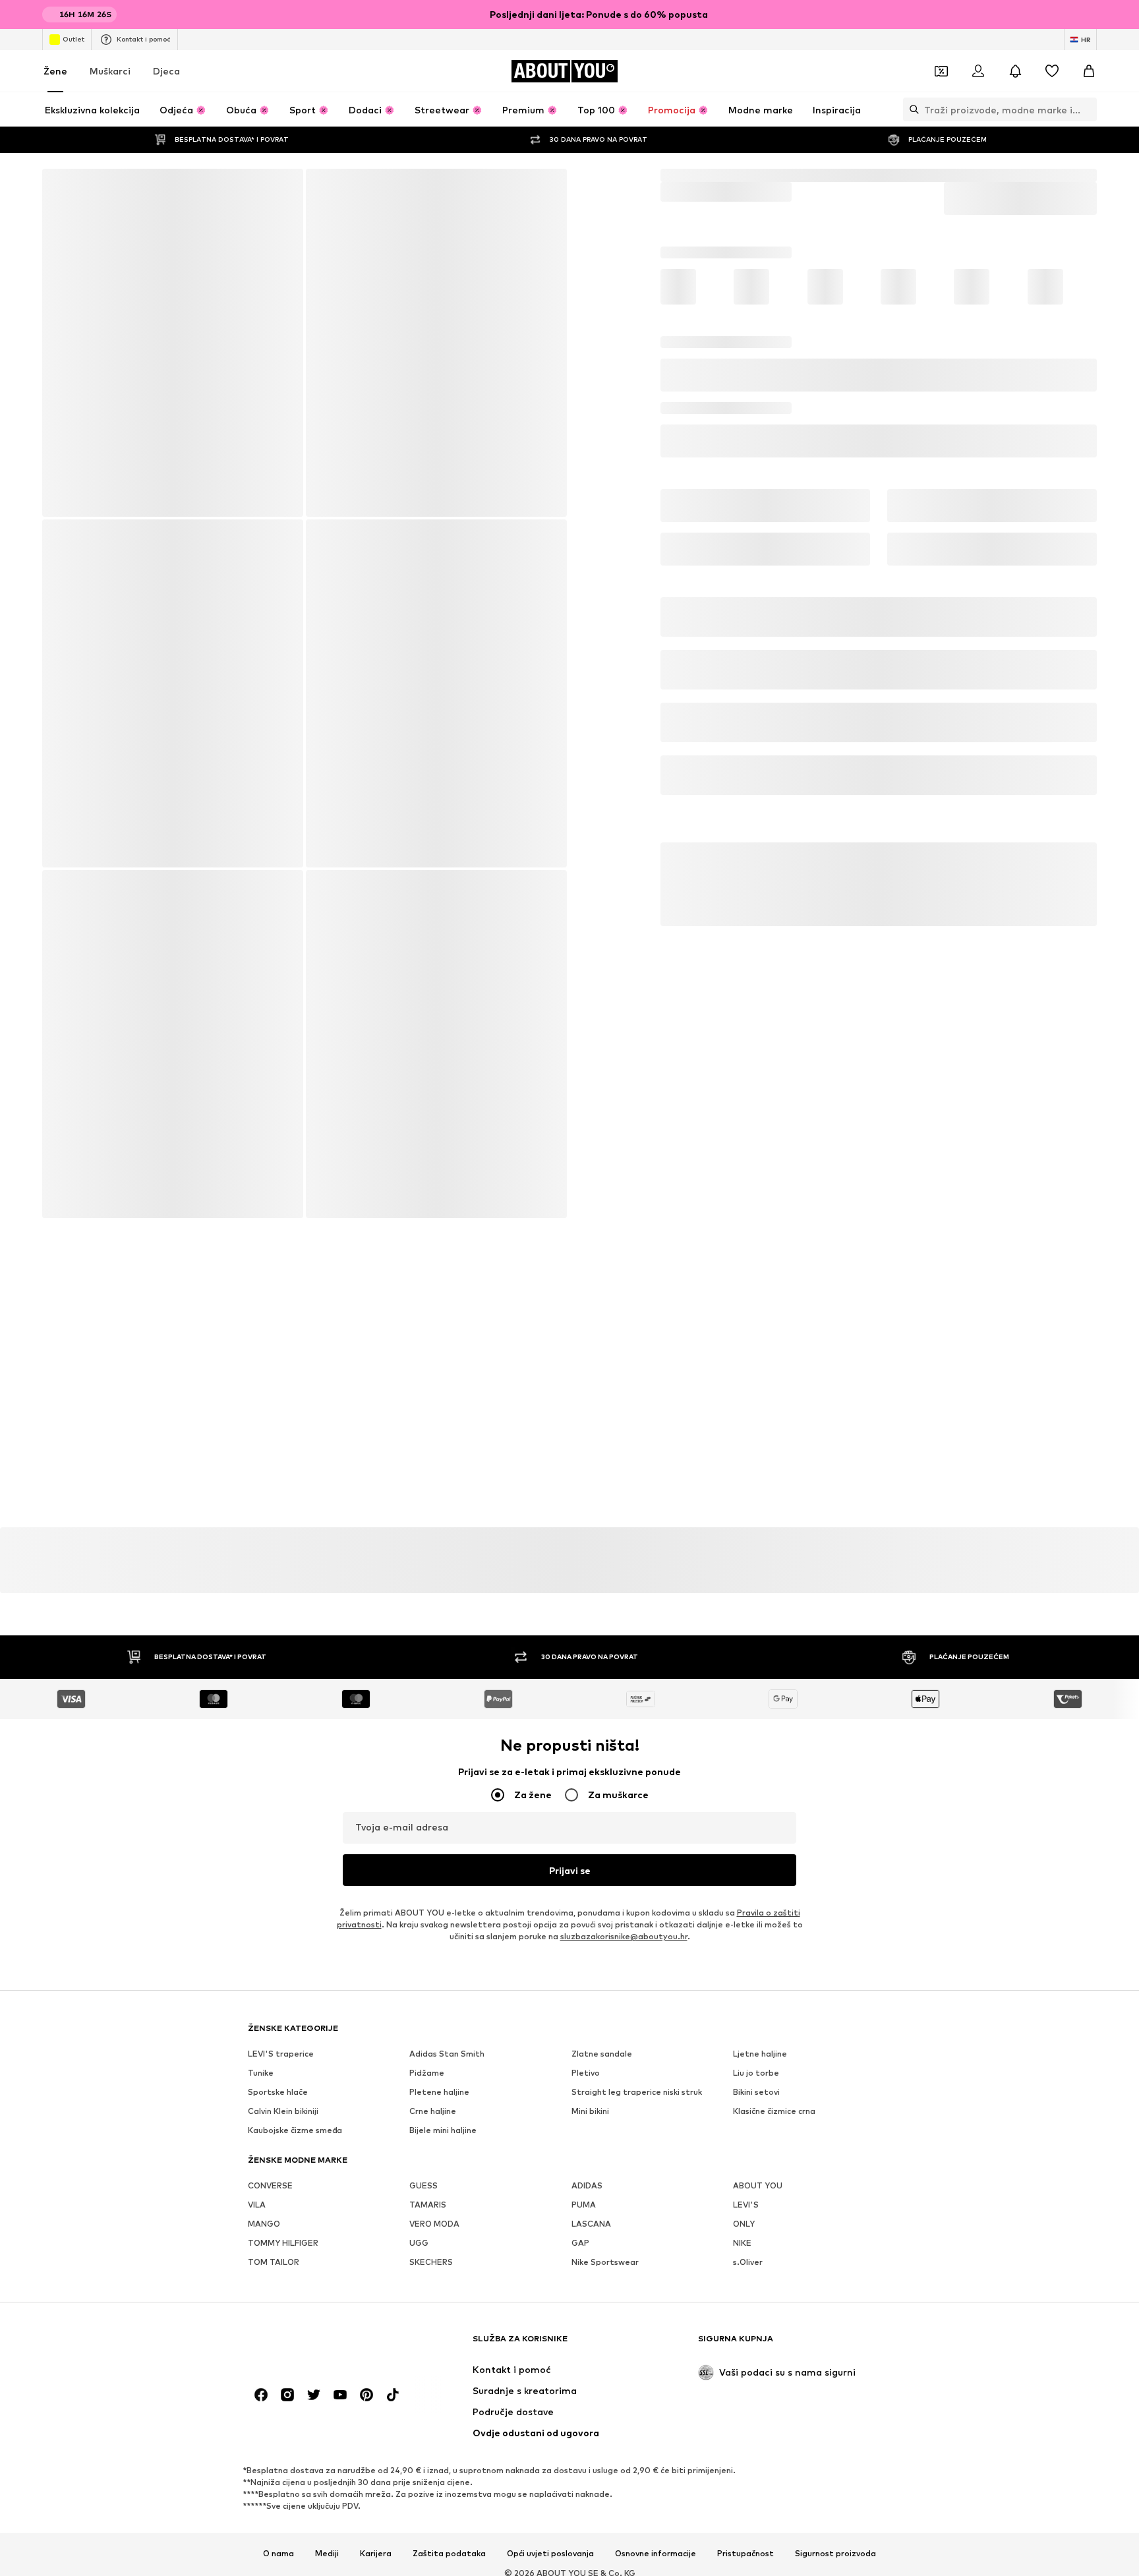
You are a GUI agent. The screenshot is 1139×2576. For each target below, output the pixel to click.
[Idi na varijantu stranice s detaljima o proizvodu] (695, 363)
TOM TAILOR (274, 1917)
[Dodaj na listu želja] (1081, 504)
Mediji (327, 2224)
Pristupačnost (745, 2224)
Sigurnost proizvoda (835, 2224)
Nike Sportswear (605, 1917)
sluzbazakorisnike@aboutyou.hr (624, 1591)
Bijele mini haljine (443, 1785)
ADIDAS (587, 1840)
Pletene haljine (439, 1746)
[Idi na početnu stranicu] (320, 2015)
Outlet (73, 39)
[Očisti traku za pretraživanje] (1087, 109)
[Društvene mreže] (261, 2065)
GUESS (423, 1840)
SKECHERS (431, 1917)
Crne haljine (433, 1766)
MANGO (264, 1878)
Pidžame (427, 1727)
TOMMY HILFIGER (283, 1897)
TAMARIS (428, 1859)
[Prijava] (978, 71)
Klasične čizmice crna (774, 1766)
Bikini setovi (879, 175)
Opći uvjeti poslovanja (550, 2224)
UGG (419, 1897)
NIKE (742, 1897)
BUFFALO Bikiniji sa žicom (1052, 175)
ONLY (744, 1878)
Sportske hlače (278, 1746)
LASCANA (591, 1878)
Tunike (261, 1727)
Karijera (376, 2224)
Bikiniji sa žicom (950, 175)
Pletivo (586, 1727)
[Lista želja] (1052, 71)
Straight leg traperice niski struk (637, 1746)
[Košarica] (1089, 71)
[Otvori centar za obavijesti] (1015, 71)
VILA (257, 1859)
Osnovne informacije (656, 2224)
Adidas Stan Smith (447, 1708)
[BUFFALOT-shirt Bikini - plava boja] (172, 698)
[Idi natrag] (61, 188)
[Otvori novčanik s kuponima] (941, 71)
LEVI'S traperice (281, 1708)
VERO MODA (434, 1878)
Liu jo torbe (756, 1727)
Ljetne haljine (760, 1708)
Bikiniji (828, 175)
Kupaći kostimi (770, 175)
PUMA (584, 1859)
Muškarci (110, 71)
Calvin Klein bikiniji (283, 1766)
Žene (55, 71)
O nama (278, 2224)
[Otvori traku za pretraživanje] (911, 109)
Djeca (166, 71)
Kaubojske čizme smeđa (295, 1785)
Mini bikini (590, 1766)
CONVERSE (270, 1840)
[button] (879, 454)
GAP (580, 1897)
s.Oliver (748, 1917)
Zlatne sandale (602, 1708)
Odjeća (711, 175)
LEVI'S (746, 1859)
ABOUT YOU (758, 1840)
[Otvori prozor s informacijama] (1089, 15)
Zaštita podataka (449, 2224)
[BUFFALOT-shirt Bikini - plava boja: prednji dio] (172, 343)
